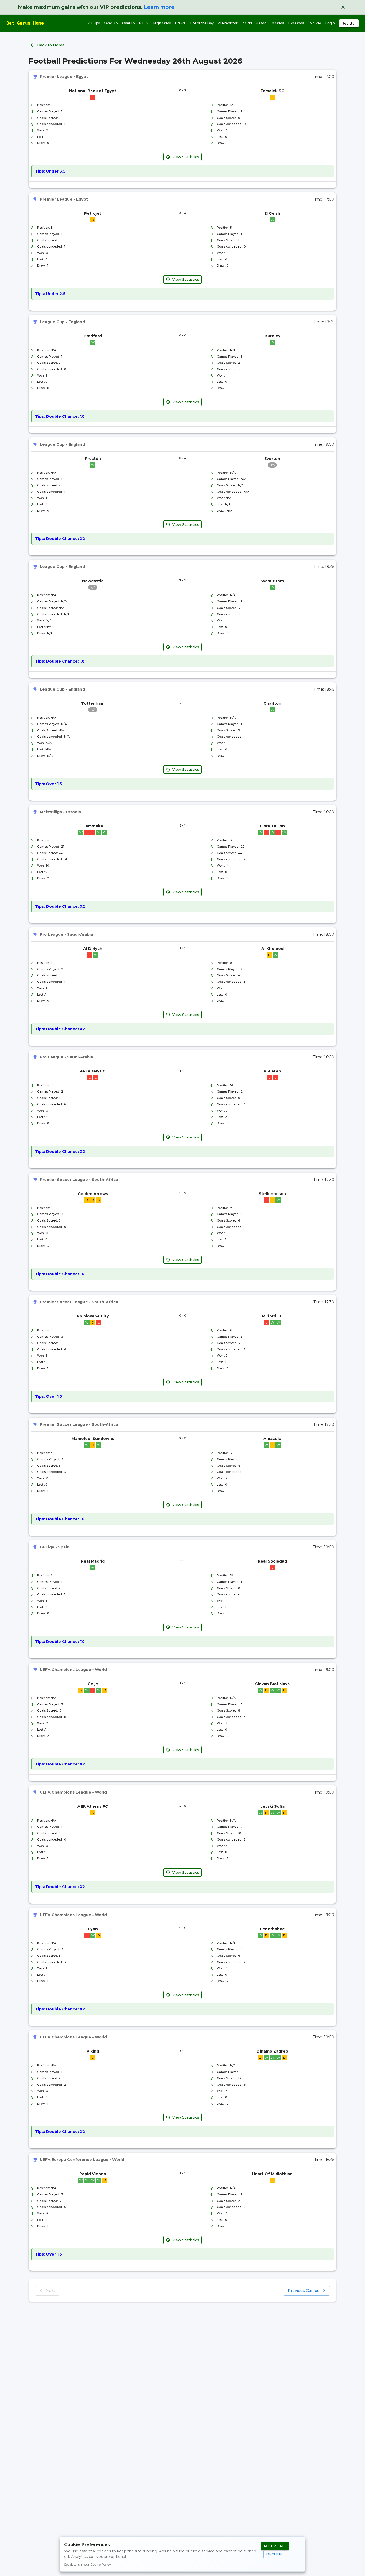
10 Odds (277, 23)
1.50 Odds (296, 23)
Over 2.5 (111, 23)
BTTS (144, 23)
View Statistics (186, 157)
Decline (274, 2554)
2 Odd (247, 23)
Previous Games (304, 2291)
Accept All (275, 2546)
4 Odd (261, 23)
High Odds (162, 23)
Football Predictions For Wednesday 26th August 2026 (135, 61)
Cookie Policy (101, 2564)
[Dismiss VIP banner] (343, 7)
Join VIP (315, 23)
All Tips (94, 23)
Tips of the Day (202, 23)
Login (330, 23)
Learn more (159, 7)
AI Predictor (228, 23)
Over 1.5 (129, 23)
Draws (180, 23)
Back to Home (51, 45)
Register (349, 23)
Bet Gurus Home (25, 23)
